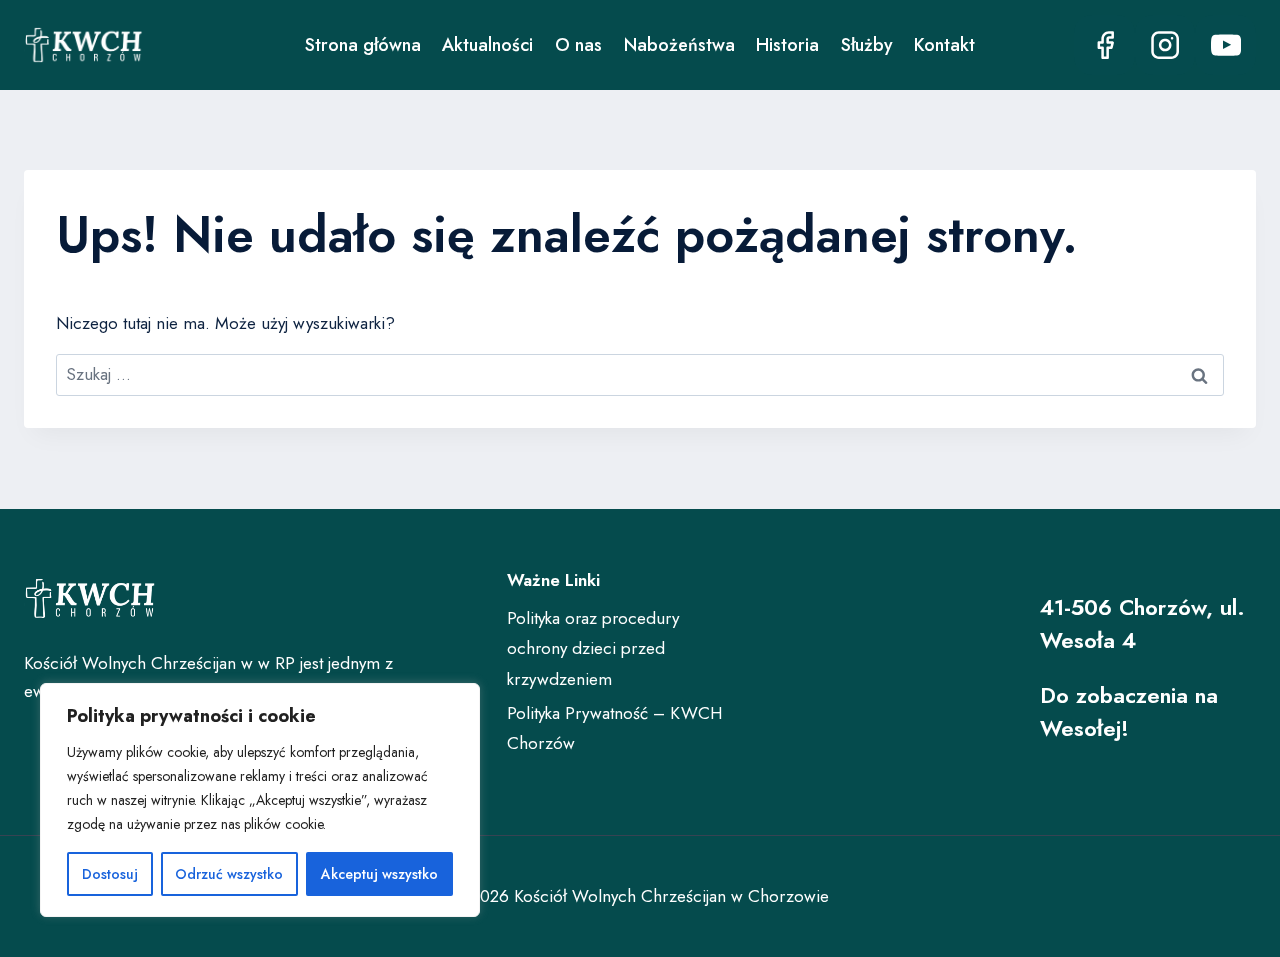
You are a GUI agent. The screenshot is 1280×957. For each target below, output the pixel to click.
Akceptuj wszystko (379, 874)
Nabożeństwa (679, 45)
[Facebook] (1104, 45)
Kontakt (944, 45)
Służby (867, 45)
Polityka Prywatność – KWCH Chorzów (614, 728)
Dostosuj (110, 874)
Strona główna (363, 45)
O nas (578, 45)
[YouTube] (1225, 45)
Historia (787, 45)
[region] (260, 800)
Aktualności (487, 45)
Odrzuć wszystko (229, 874)
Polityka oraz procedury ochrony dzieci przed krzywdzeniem (593, 648)
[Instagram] (1165, 45)
